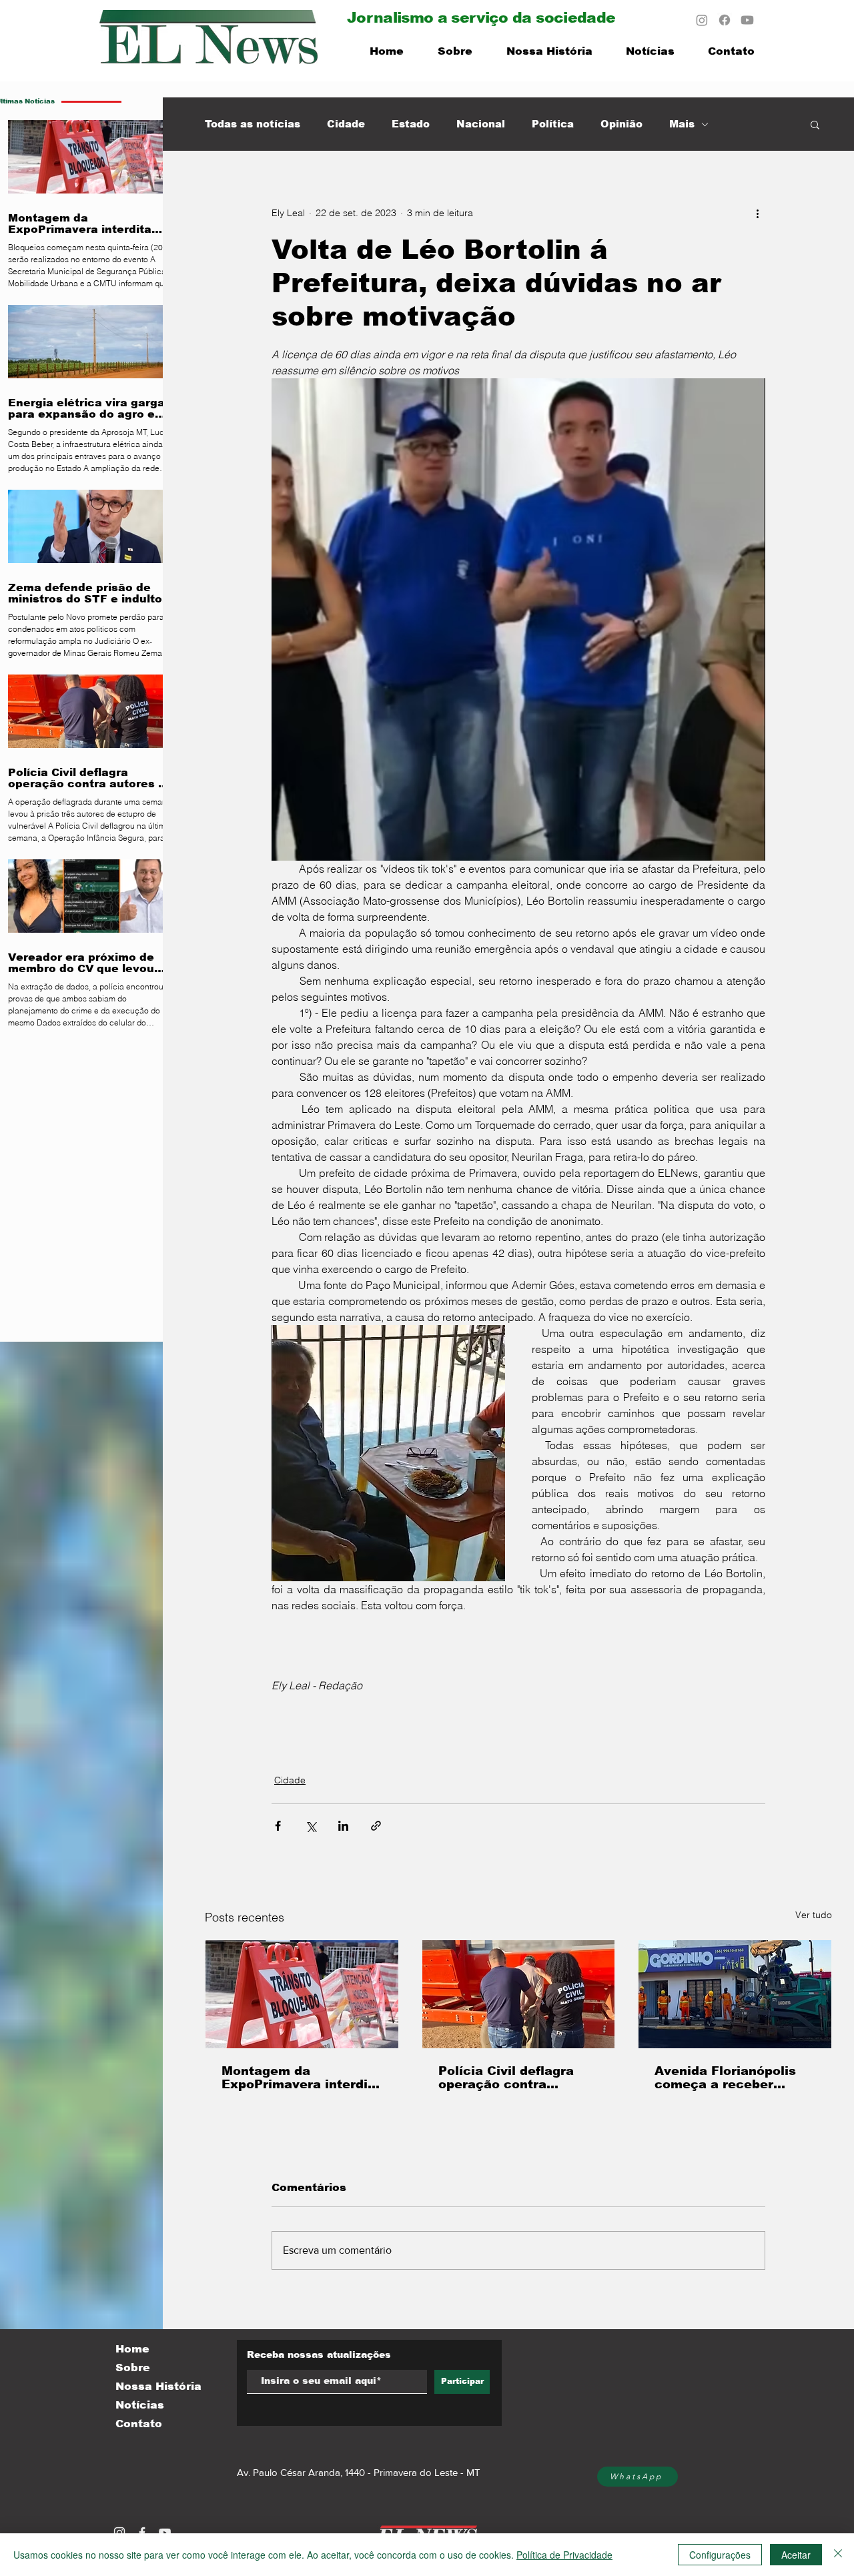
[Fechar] (838, 2555)
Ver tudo (814, 1915)
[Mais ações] (757, 213)
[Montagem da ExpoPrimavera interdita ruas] (302, 1994)
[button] (815, 124)
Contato (139, 2424)
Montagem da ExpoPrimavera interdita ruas (301, 2078)
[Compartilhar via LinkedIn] (343, 1826)
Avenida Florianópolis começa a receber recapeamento (725, 2078)
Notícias (140, 2405)
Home (132, 2349)
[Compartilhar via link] (376, 1826)
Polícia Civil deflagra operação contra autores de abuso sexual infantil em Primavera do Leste (506, 2078)
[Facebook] (725, 20)
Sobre (133, 2368)
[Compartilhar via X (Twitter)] (311, 1826)
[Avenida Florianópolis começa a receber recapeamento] (735, 1994)
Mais (682, 124)
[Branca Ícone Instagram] (119, 2533)
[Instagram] (702, 20)
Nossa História (158, 2386)
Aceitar (796, 2555)
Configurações (720, 2555)
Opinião (621, 124)
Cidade (346, 124)
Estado (411, 124)
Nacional (481, 124)
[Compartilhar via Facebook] (278, 1826)
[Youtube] (747, 20)
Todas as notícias (253, 124)
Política (553, 124)
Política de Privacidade (564, 2555)
